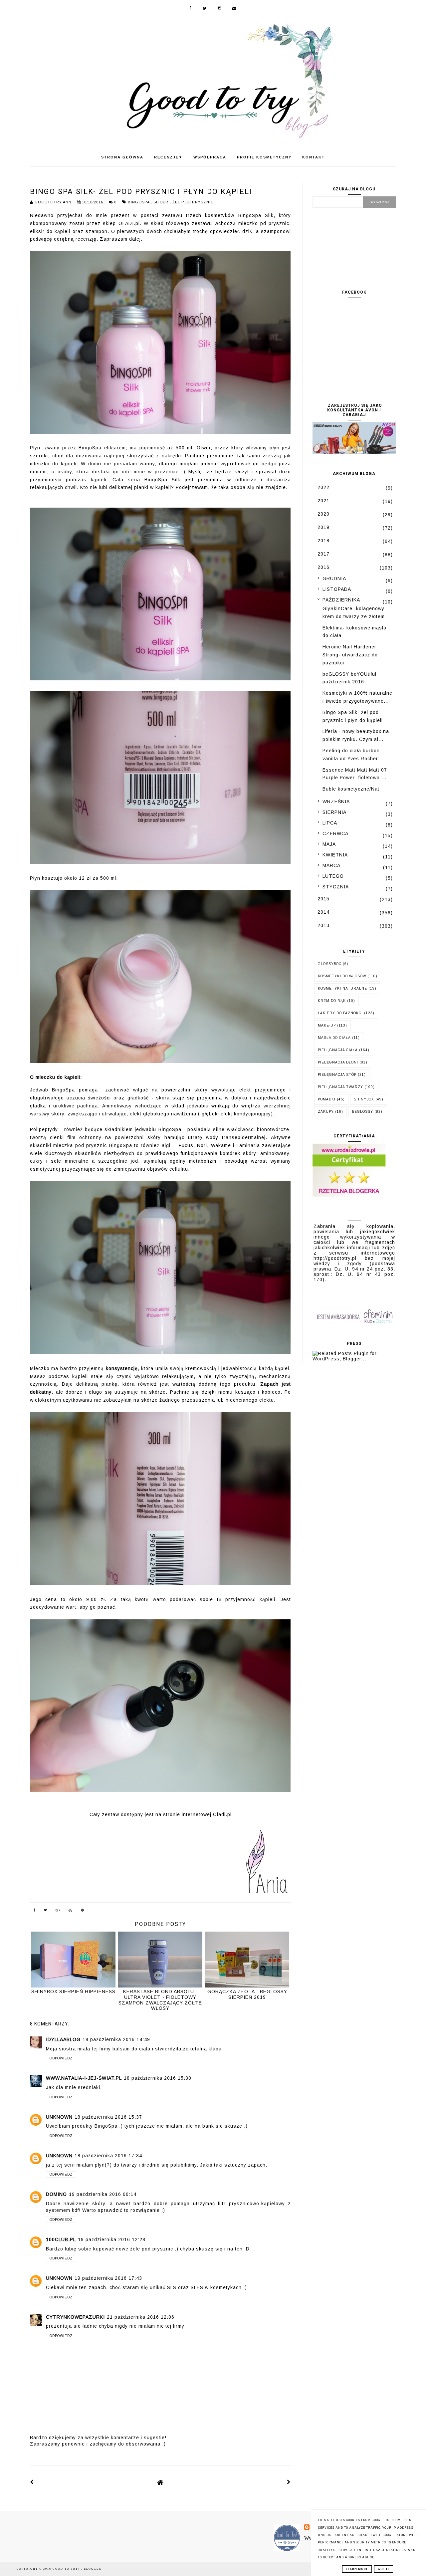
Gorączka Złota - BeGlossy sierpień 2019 (247, 1994)
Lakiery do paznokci (340, 1013)
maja (329, 844)
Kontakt (314, 157)
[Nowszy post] (32, 2482)
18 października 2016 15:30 (158, 2078)
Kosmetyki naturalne (342, 988)
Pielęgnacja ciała (338, 1050)
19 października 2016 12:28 (112, 2239)
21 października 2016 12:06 (141, 2317)
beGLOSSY (363, 1112)
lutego (333, 876)
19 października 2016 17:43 (108, 2278)
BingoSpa (139, 202)
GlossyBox (330, 964)
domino (56, 2194)
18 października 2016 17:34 (108, 2156)
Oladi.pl (222, 1814)
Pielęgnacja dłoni (338, 1062)
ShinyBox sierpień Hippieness (73, 1991)
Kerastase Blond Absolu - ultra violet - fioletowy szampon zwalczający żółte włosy (160, 2000)
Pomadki (327, 1099)
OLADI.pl (129, 223)
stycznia (336, 887)
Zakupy (326, 1112)
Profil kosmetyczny (264, 157)
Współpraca (210, 157)
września (336, 802)
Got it (384, 2569)
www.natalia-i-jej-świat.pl (84, 2078)
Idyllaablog (63, 2039)
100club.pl (61, 2239)
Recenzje (168, 157)
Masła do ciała (334, 1038)
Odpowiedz (61, 2058)
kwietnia (335, 855)
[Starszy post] (289, 2482)
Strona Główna (122, 157)
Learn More (357, 2569)
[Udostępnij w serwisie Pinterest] (83, 1911)
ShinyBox (364, 1099)
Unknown (59, 2117)
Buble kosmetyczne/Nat (351, 789)
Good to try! (67, 2569)
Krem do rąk (332, 1001)
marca (331, 865)
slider (162, 202)
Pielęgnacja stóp (337, 1075)
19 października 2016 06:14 (103, 2194)
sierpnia (334, 812)
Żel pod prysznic (193, 202)
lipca (330, 823)
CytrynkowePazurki (75, 2317)
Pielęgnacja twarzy (340, 1087)
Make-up (327, 1025)
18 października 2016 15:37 (108, 2117)
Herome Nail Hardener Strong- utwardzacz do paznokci (350, 655)
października (341, 600)
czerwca (335, 833)
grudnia (334, 579)
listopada (337, 589)
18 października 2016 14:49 (116, 2039)
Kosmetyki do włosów (342, 976)
